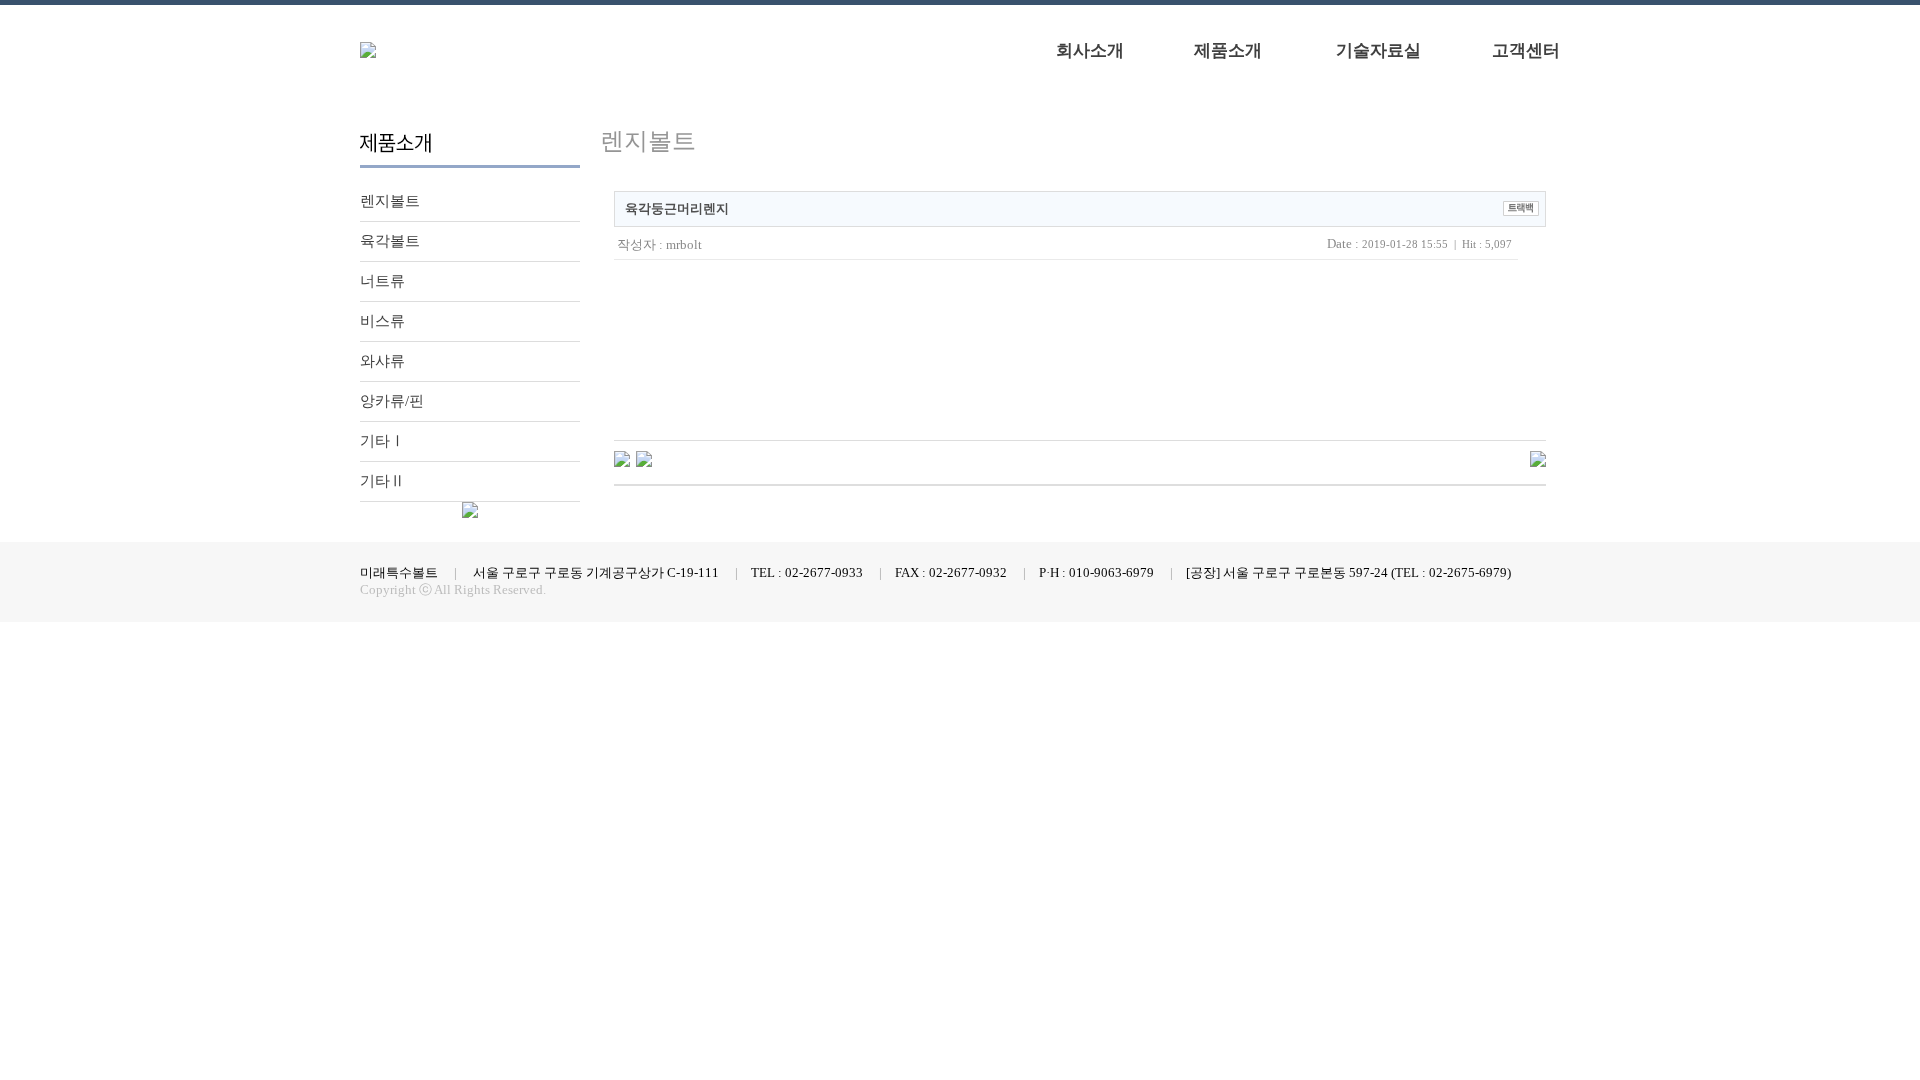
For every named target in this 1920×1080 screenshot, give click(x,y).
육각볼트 (390, 241)
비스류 (382, 321)
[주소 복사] (1521, 207)
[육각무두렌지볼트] (622, 458)
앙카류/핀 (392, 401)
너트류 (382, 281)
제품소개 (1228, 50)
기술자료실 (1378, 50)
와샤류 (382, 361)
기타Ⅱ (382, 481)
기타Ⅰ (382, 441)
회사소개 (1090, 50)
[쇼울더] (644, 458)
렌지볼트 (390, 201)
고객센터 (1526, 50)
